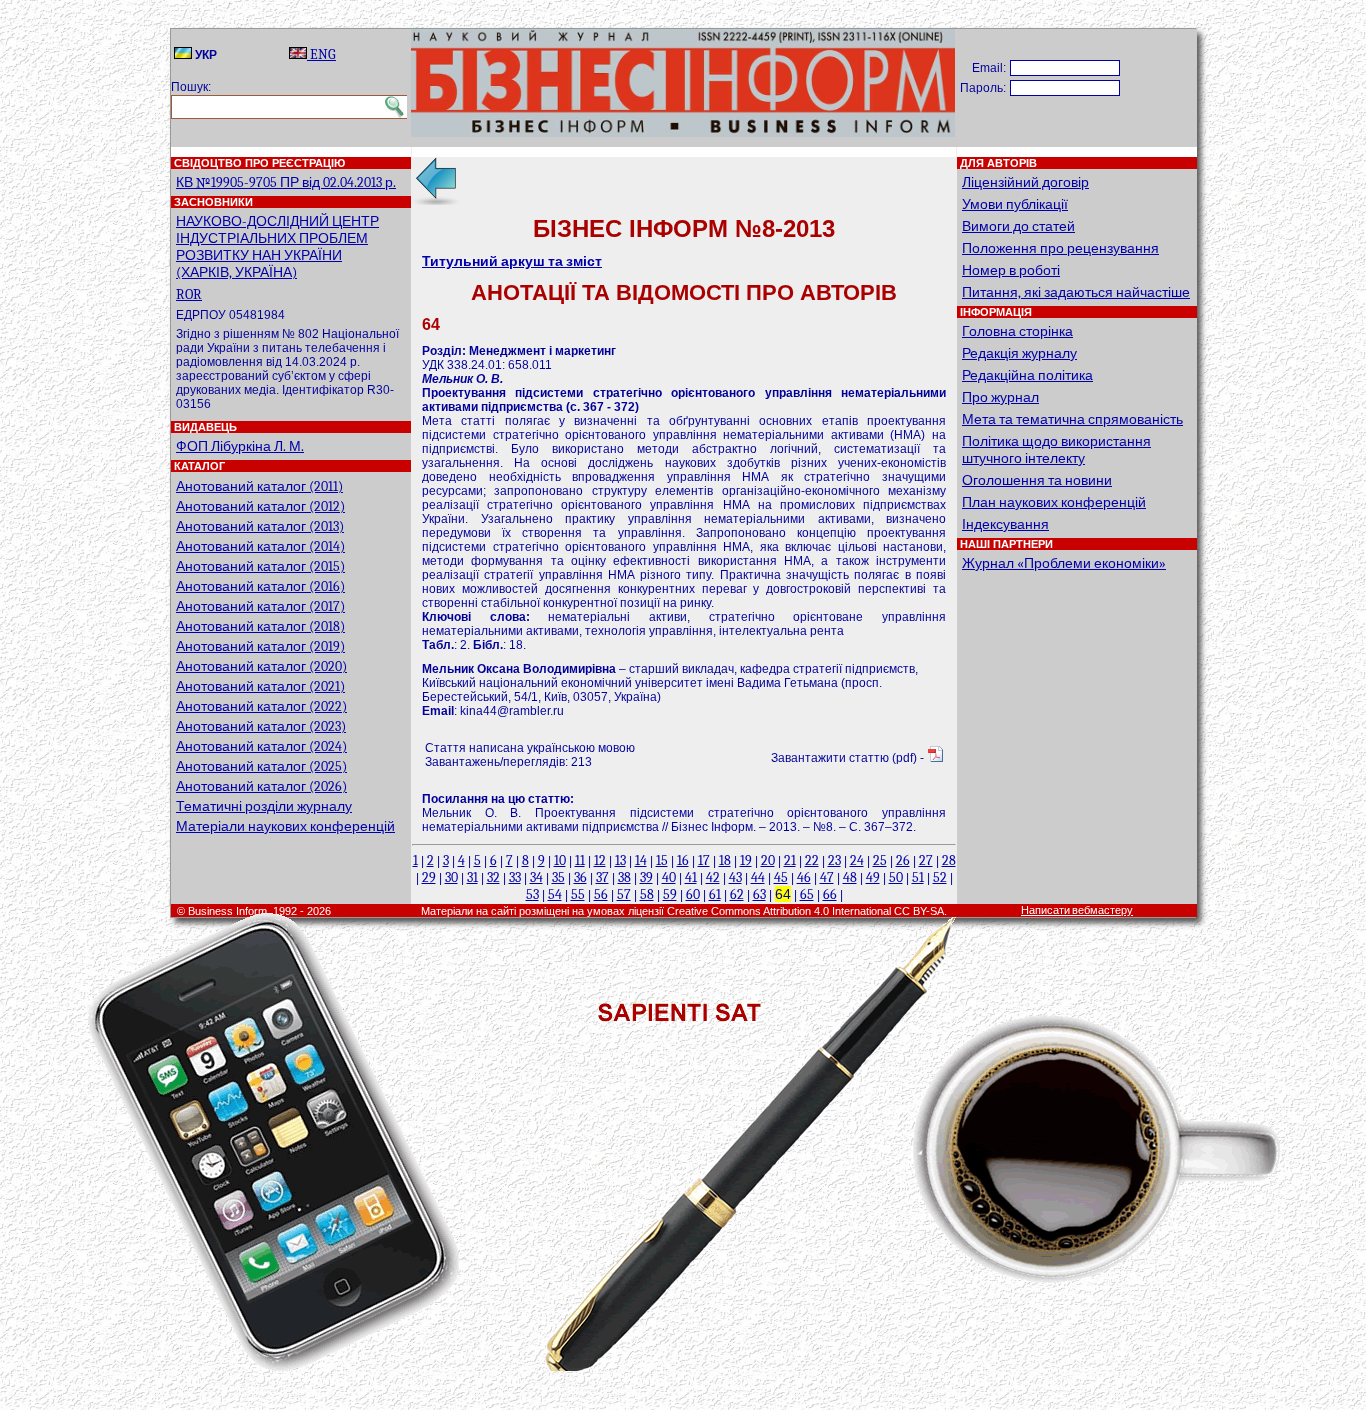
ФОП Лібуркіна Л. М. (240, 446)
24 (857, 860)
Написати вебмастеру (1077, 910)
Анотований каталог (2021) (260, 686)
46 (804, 877)
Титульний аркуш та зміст (512, 261)
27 (926, 860)
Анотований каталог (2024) (261, 746)
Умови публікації (1015, 204)
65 (807, 894)
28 (949, 860)
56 (601, 894)
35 (558, 877)
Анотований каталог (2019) (260, 646)
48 (850, 877)
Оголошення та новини (1037, 480)
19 (746, 860)
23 (834, 860)
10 (560, 860)
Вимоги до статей (1018, 226)
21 (790, 860)
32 (493, 877)
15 (662, 860)
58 (647, 894)
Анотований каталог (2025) (261, 766)
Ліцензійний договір (1025, 182)
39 (646, 877)
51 (918, 877)
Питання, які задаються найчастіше (1076, 292)
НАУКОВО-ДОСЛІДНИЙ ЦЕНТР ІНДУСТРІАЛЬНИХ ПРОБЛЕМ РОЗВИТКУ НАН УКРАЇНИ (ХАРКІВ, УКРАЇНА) (277, 247)
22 (812, 860)
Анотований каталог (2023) (261, 726)
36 (580, 877)
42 (713, 877)
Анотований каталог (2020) (261, 666)
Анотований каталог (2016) (260, 586)
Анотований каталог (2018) (260, 626)
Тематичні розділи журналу (264, 806)
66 (830, 894)
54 (555, 894)
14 (641, 860)
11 (580, 860)
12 (600, 860)
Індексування (1005, 524)
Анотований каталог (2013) (260, 526)
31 (472, 877)
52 (940, 877)
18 (725, 860)
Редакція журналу (1019, 353)
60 (693, 894)
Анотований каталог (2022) (261, 706)
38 (624, 877)
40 (669, 877)
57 (624, 894)
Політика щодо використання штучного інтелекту (1056, 450)
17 (704, 860)
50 (896, 877)
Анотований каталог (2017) (260, 606)
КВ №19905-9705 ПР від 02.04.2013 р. (286, 182)
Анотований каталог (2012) (260, 506)
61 (715, 894)
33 (515, 877)
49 (873, 877)
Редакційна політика (1027, 375)
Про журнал (1000, 397)
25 (880, 860)
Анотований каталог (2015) (260, 566)
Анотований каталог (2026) (261, 786)
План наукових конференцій (1054, 502)
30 (451, 877)
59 (670, 894)
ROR (189, 294)
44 (758, 877)
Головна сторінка (1017, 331)
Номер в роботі (1011, 270)
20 (768, 860)
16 (683, 860)
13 (620, 860)
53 (532, 894)
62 (737, 894)
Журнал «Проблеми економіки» (1064, 563)
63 (759, 894)
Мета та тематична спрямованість (1072, 419)
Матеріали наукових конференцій (285, 826)
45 (781, 877)
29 (429, 877)
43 (735, 877)
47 (827, 877)
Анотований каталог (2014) (260, 546)
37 (602, 877)
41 (691, 877)
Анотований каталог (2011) (259, 486)
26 (903, 860)
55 (578, 894)
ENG (321, 54)
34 (536, 877)
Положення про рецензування (1060, 248)
